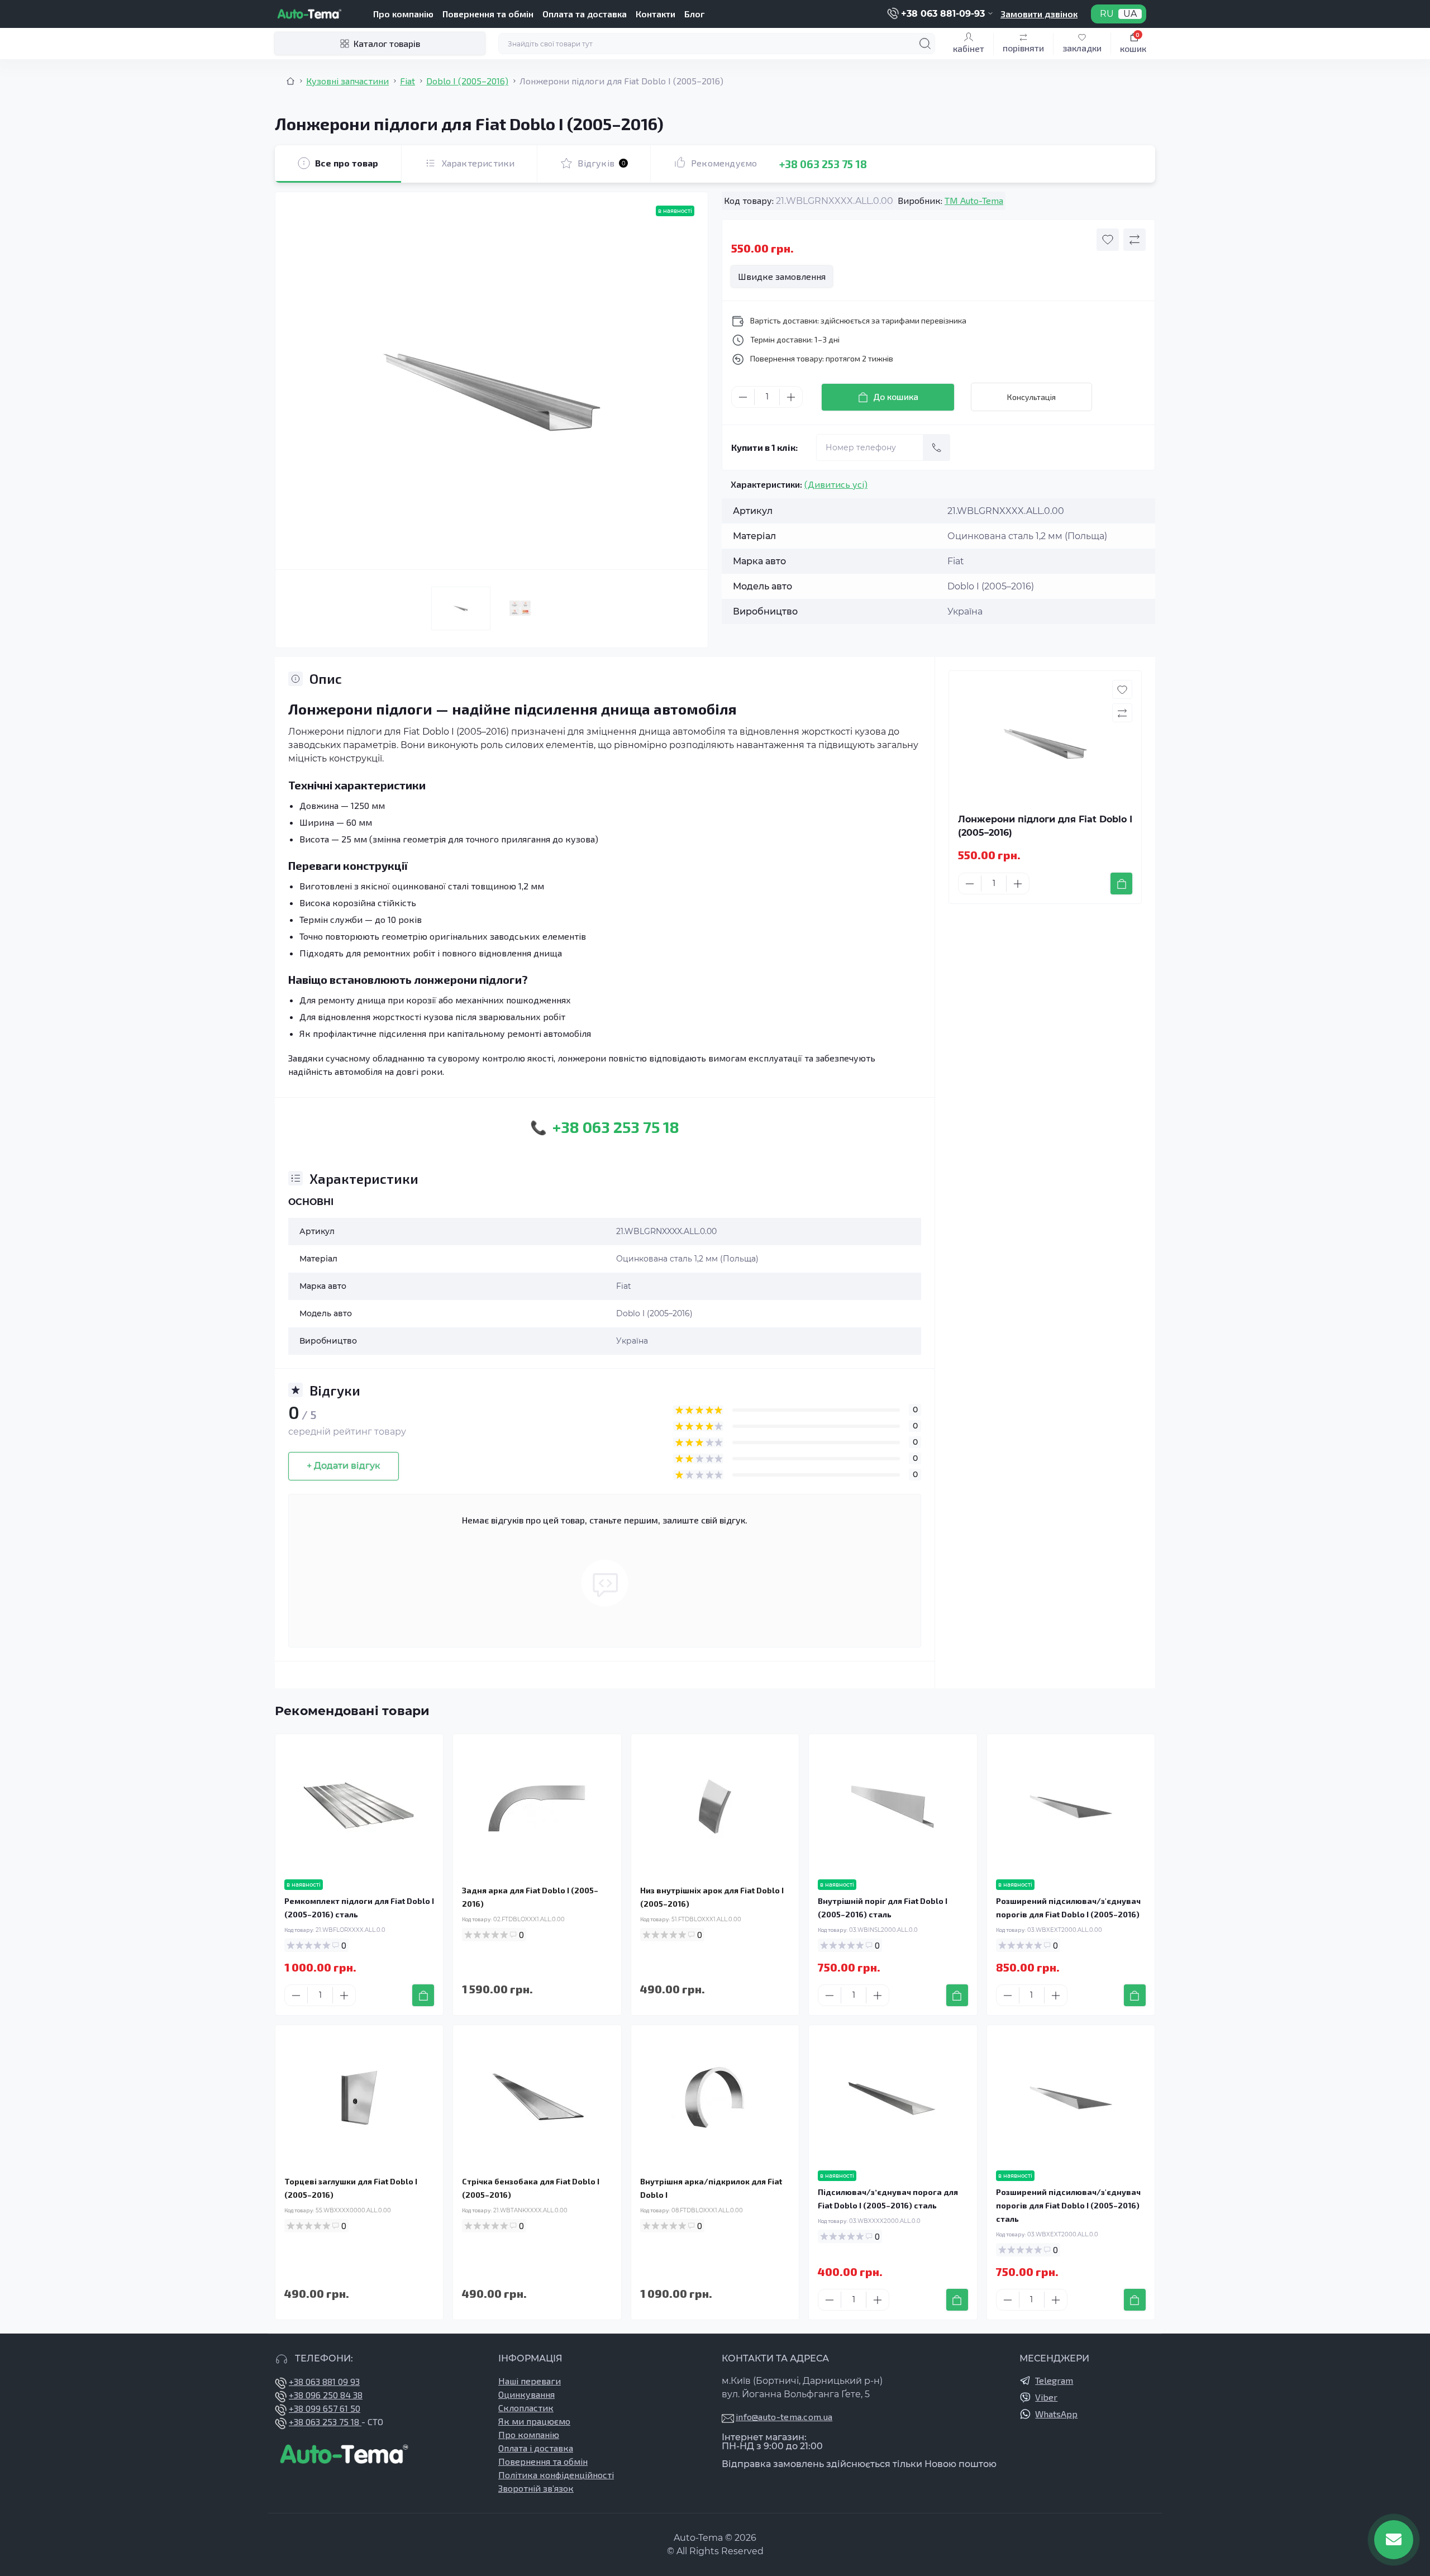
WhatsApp (1056, 2414)
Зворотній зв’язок (536, 2488)
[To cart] (1121, 884)
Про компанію (403, 14)
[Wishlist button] (1108, 240)
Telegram (1054, 2380)
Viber (1046, 2397)
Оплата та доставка (585, 14)
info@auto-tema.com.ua (784, 2417)
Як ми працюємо (534, 2421)
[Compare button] (1135, 240)
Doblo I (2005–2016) (467, 81)
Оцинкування (526, 2394)
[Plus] (791, 397)
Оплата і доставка (536, 2448)
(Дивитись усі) (836, 484)
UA (1130, 14)
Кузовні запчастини (347, 81)
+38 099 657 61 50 (325, 2408)
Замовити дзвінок (1039, 14)
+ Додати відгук (344, 1466)
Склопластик (526, 2408)
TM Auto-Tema (974, 200)
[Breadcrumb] (290, 81)
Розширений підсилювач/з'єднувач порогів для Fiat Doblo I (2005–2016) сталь (1068, 2205)
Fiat (407, 81)
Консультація (1031, 397)
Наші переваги (530, 2381)
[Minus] (743, 397)
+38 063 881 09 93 (324, 2381)
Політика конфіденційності (556, 2475)
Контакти (656, 14)
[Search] (925, 44)
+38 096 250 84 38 (326, 2395)
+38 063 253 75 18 (823, 163)
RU (1107, 14)
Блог (694, 14)
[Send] (937, 447)
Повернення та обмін (488, 14)
